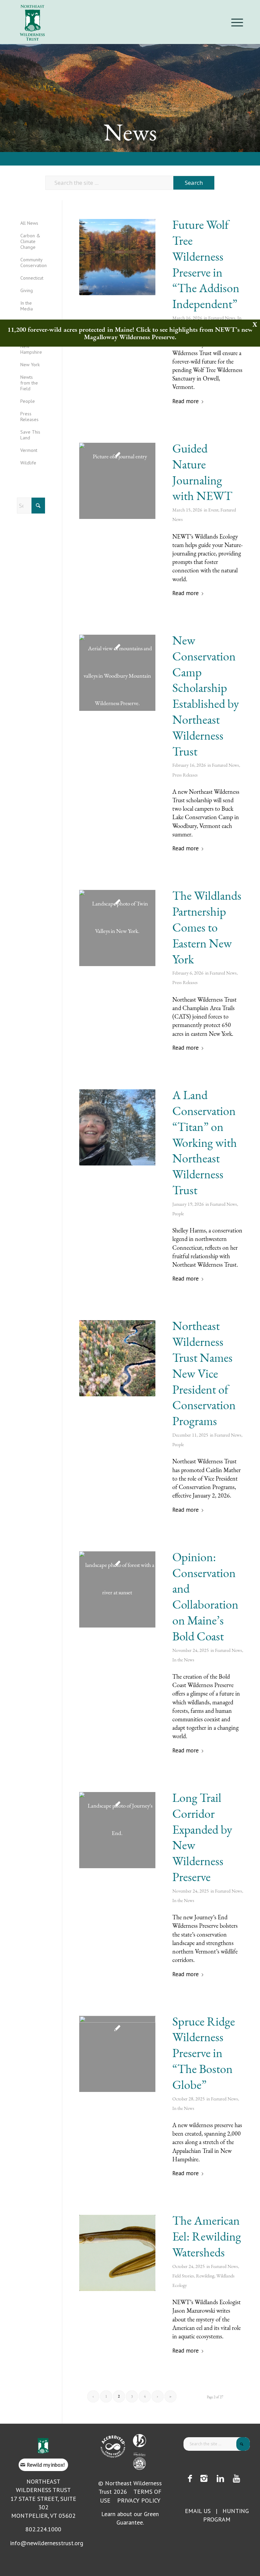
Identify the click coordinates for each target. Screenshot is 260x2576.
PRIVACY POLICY (139, 2500)
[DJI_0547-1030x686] (117, 1358)
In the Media (27, 306)
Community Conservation (33, 263)
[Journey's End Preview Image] (117, 1830)
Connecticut (32, 278)
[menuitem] (235, 22)
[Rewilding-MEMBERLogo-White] (139, 2454)
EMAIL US (198, 2511)
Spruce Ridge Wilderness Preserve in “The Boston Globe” (204, 2053)
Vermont (29, 450)
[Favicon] (43, 2446)
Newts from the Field (29, 383)
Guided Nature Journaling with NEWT (202, 472)
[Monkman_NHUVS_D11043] (117, 2054)
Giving (27, 290)
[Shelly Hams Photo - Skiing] (117, 1127)
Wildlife (28, 463)
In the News (183, 1660)
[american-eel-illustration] (117, 2253)
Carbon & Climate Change (30, 241)
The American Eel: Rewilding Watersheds (207, 2236)
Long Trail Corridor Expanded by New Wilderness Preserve (202, 1837)
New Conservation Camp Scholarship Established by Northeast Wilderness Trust (206, 696)
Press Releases (185, 775)
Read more (186, 401)
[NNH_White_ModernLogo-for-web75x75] (139, 2441)
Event (213, 510)
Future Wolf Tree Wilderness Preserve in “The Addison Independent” (206, 264)
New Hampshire (31, 349)
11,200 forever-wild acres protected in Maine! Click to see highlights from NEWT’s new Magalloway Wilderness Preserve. (130, 333)
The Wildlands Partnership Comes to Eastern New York (207, 927)
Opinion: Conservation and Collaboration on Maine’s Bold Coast (205, 1597)
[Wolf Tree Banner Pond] (117, 257)
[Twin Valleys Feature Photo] (117, 928)
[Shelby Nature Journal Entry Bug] (117, 481)
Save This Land (30, 435)
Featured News (222, 318)
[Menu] (235, 22)
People (178, 1214)
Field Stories (183, 2276)
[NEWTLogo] (32, 22)
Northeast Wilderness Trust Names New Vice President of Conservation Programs (204, 1373)
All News (29, 223)
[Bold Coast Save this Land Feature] (117, 1589)
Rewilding (205, 2276)
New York (30, 365)
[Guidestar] (139, 2464)
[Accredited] (113, 2447)
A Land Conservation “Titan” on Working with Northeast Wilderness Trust (205, 1142)
